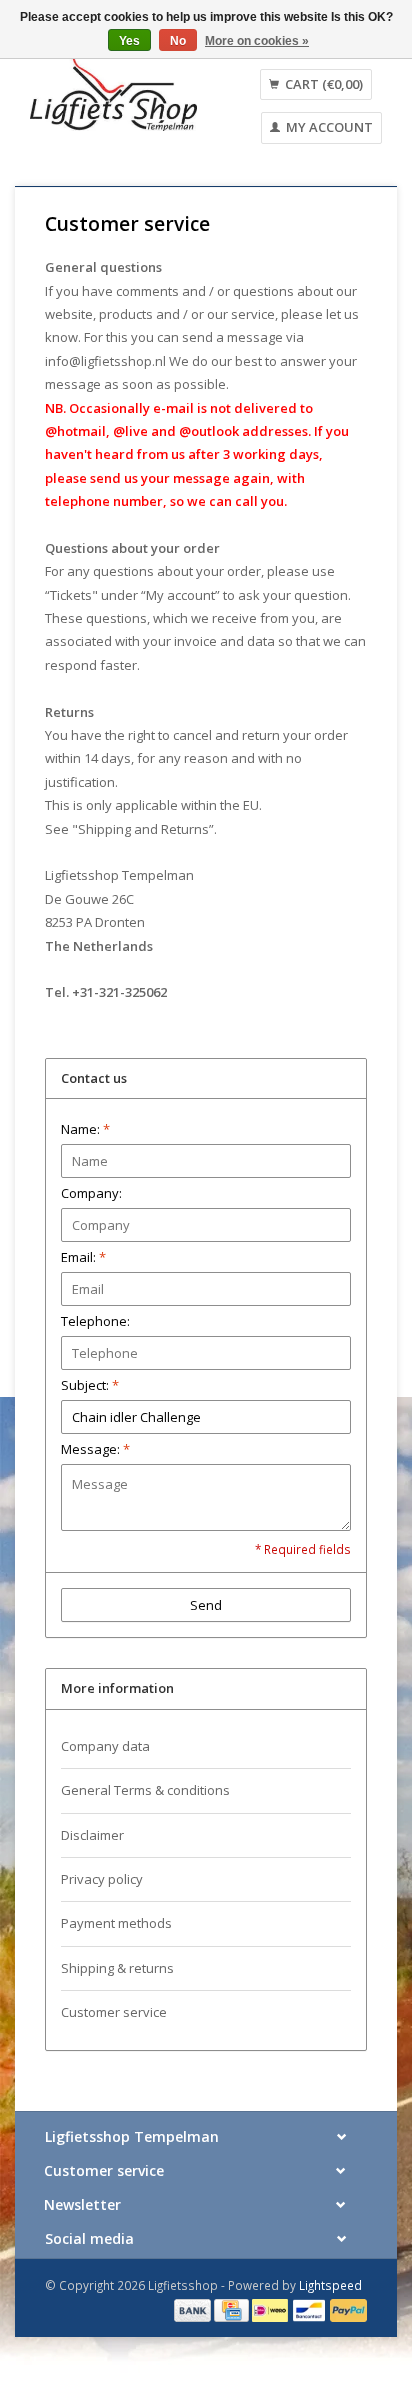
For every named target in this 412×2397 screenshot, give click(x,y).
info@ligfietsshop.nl (105, 361)
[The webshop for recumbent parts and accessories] (113, 93)
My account (328, 127)
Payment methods (116, 1923)
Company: (91, 1193)
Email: (83, 1257)
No (178, 41)
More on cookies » (257, 41)
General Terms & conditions (145, 1790)
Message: (95, 1449)
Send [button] (206, 1605)
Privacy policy (102, 1879)
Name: (85, 1129)
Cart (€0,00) (322, 84)
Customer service (114, 2012)
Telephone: (95, 1321)
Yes (129, 41)
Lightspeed (330, 2285)
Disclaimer (92, 1835)
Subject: (90, 1385)
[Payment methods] (194, 2309)
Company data (105, 1746)
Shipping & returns (117, 1968)
